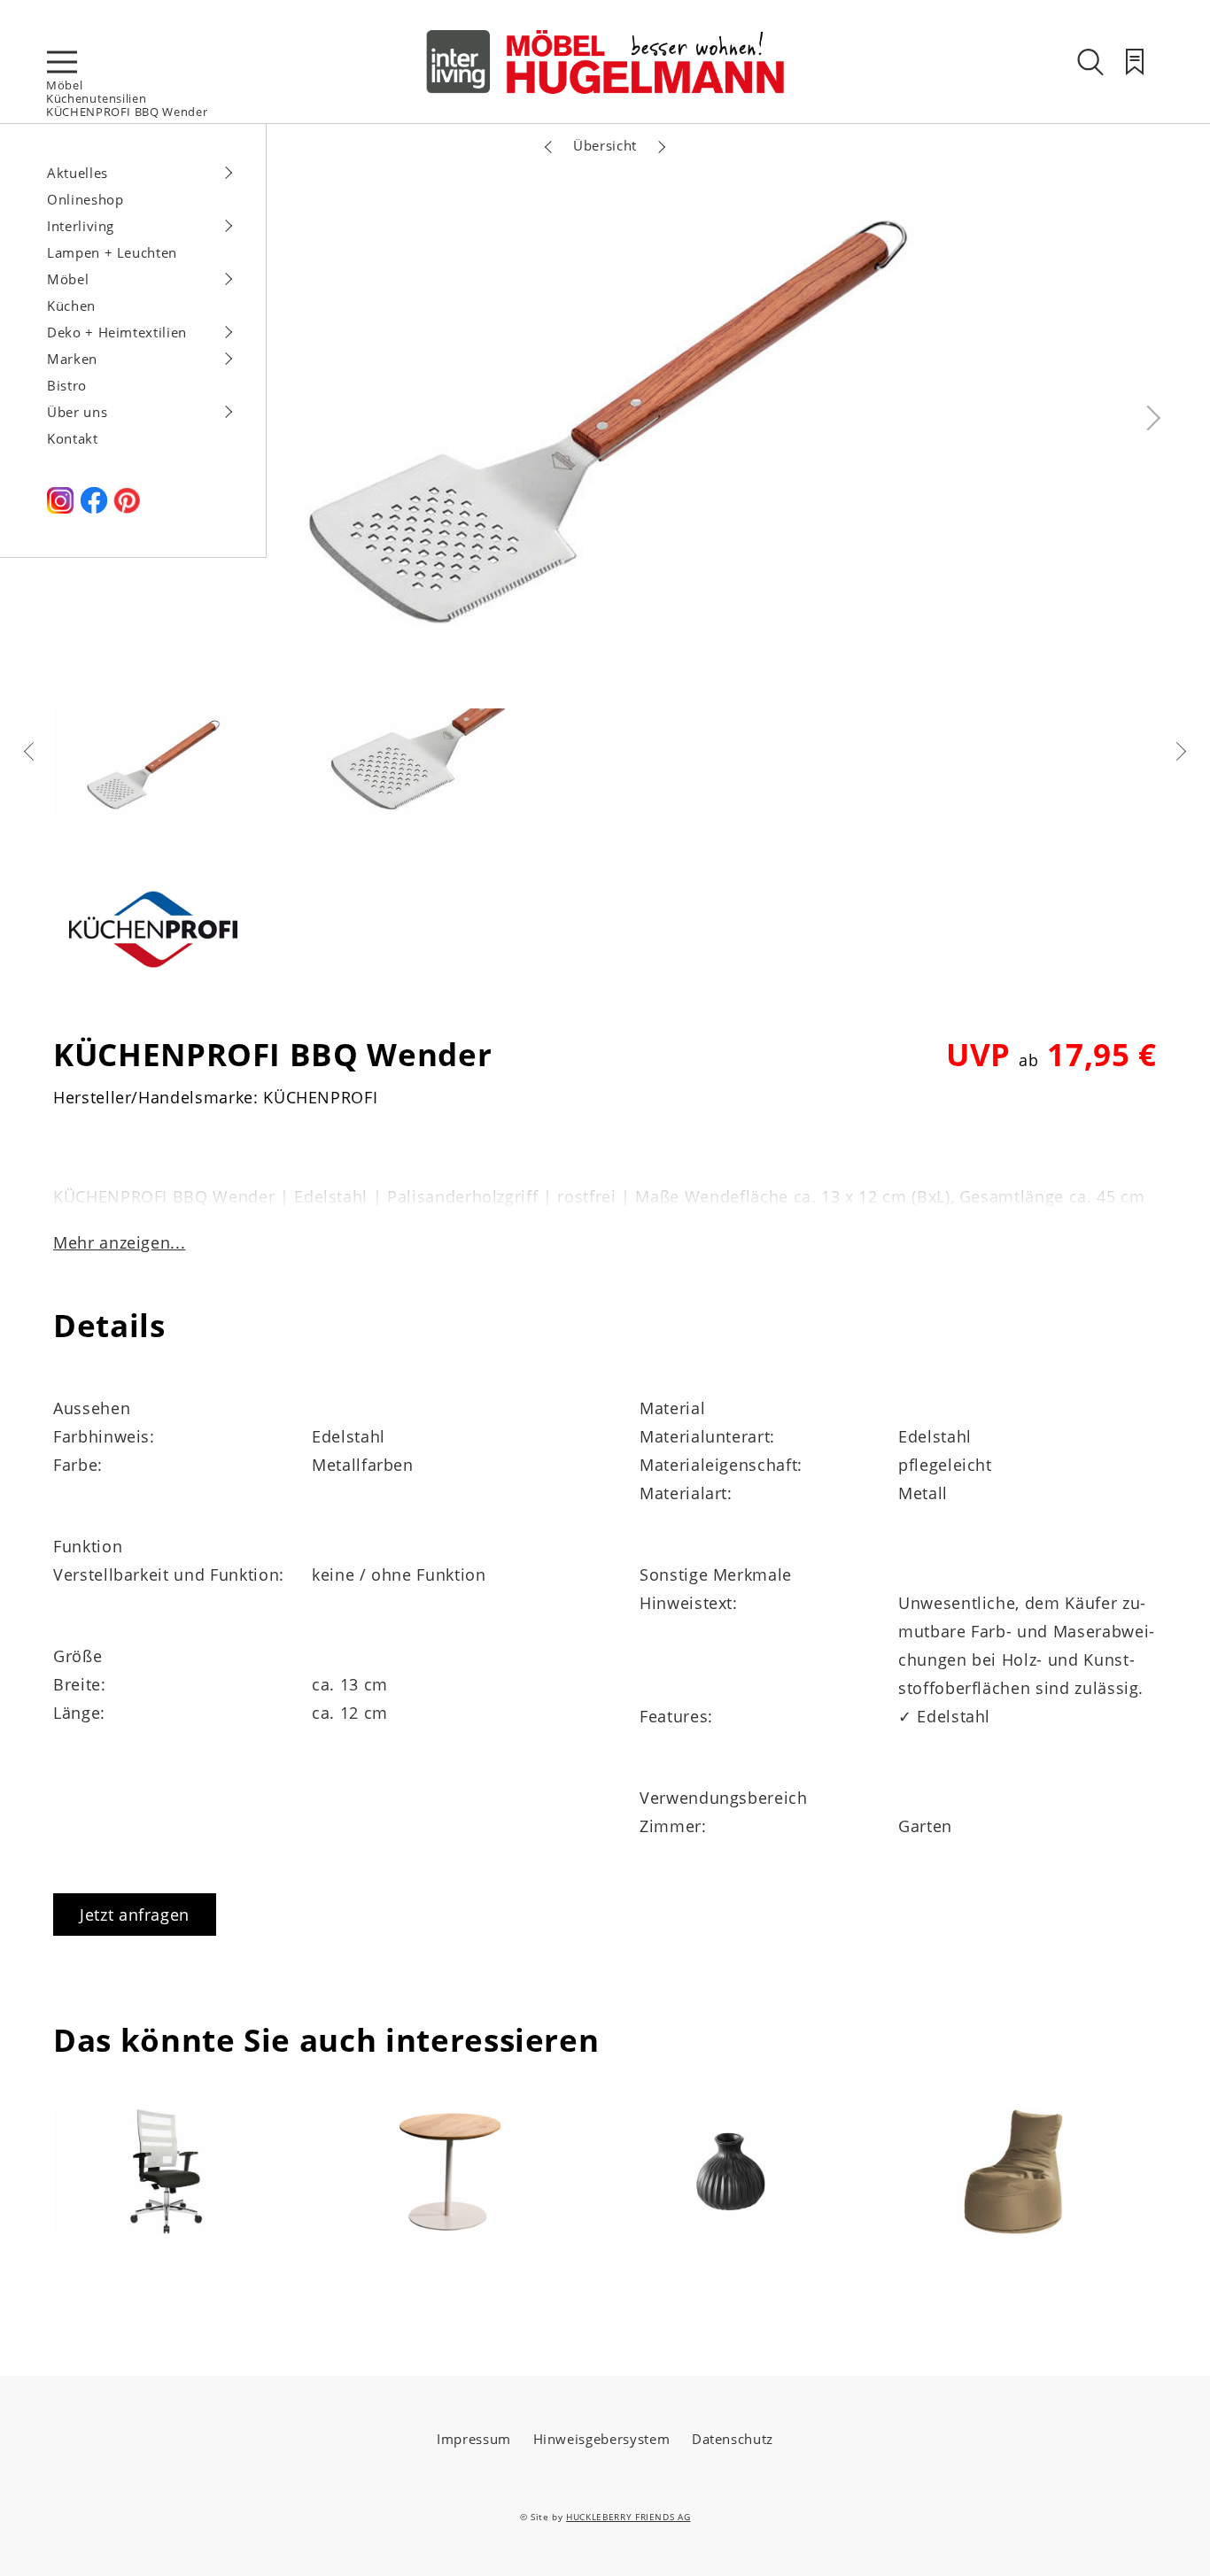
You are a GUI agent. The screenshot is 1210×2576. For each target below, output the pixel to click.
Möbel (64, 85)
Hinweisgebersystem (602, 2439)
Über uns (77, 412)
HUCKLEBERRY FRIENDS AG (628, 2517)
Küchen (71, 306)
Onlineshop (85, 199)
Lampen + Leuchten (112, 252)
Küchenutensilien (96, 98)
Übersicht (605, 145)
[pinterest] (127, 508)
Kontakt (73, 438)
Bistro (67, 385)
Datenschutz (733, 2439)
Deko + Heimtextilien (117, 332)
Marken (72, 359)
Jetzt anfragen (135, 1915)
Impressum (474, 2439)
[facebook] (94, 508)
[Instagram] (60, 508)
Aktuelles (78, 173)
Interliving (81, 226)
